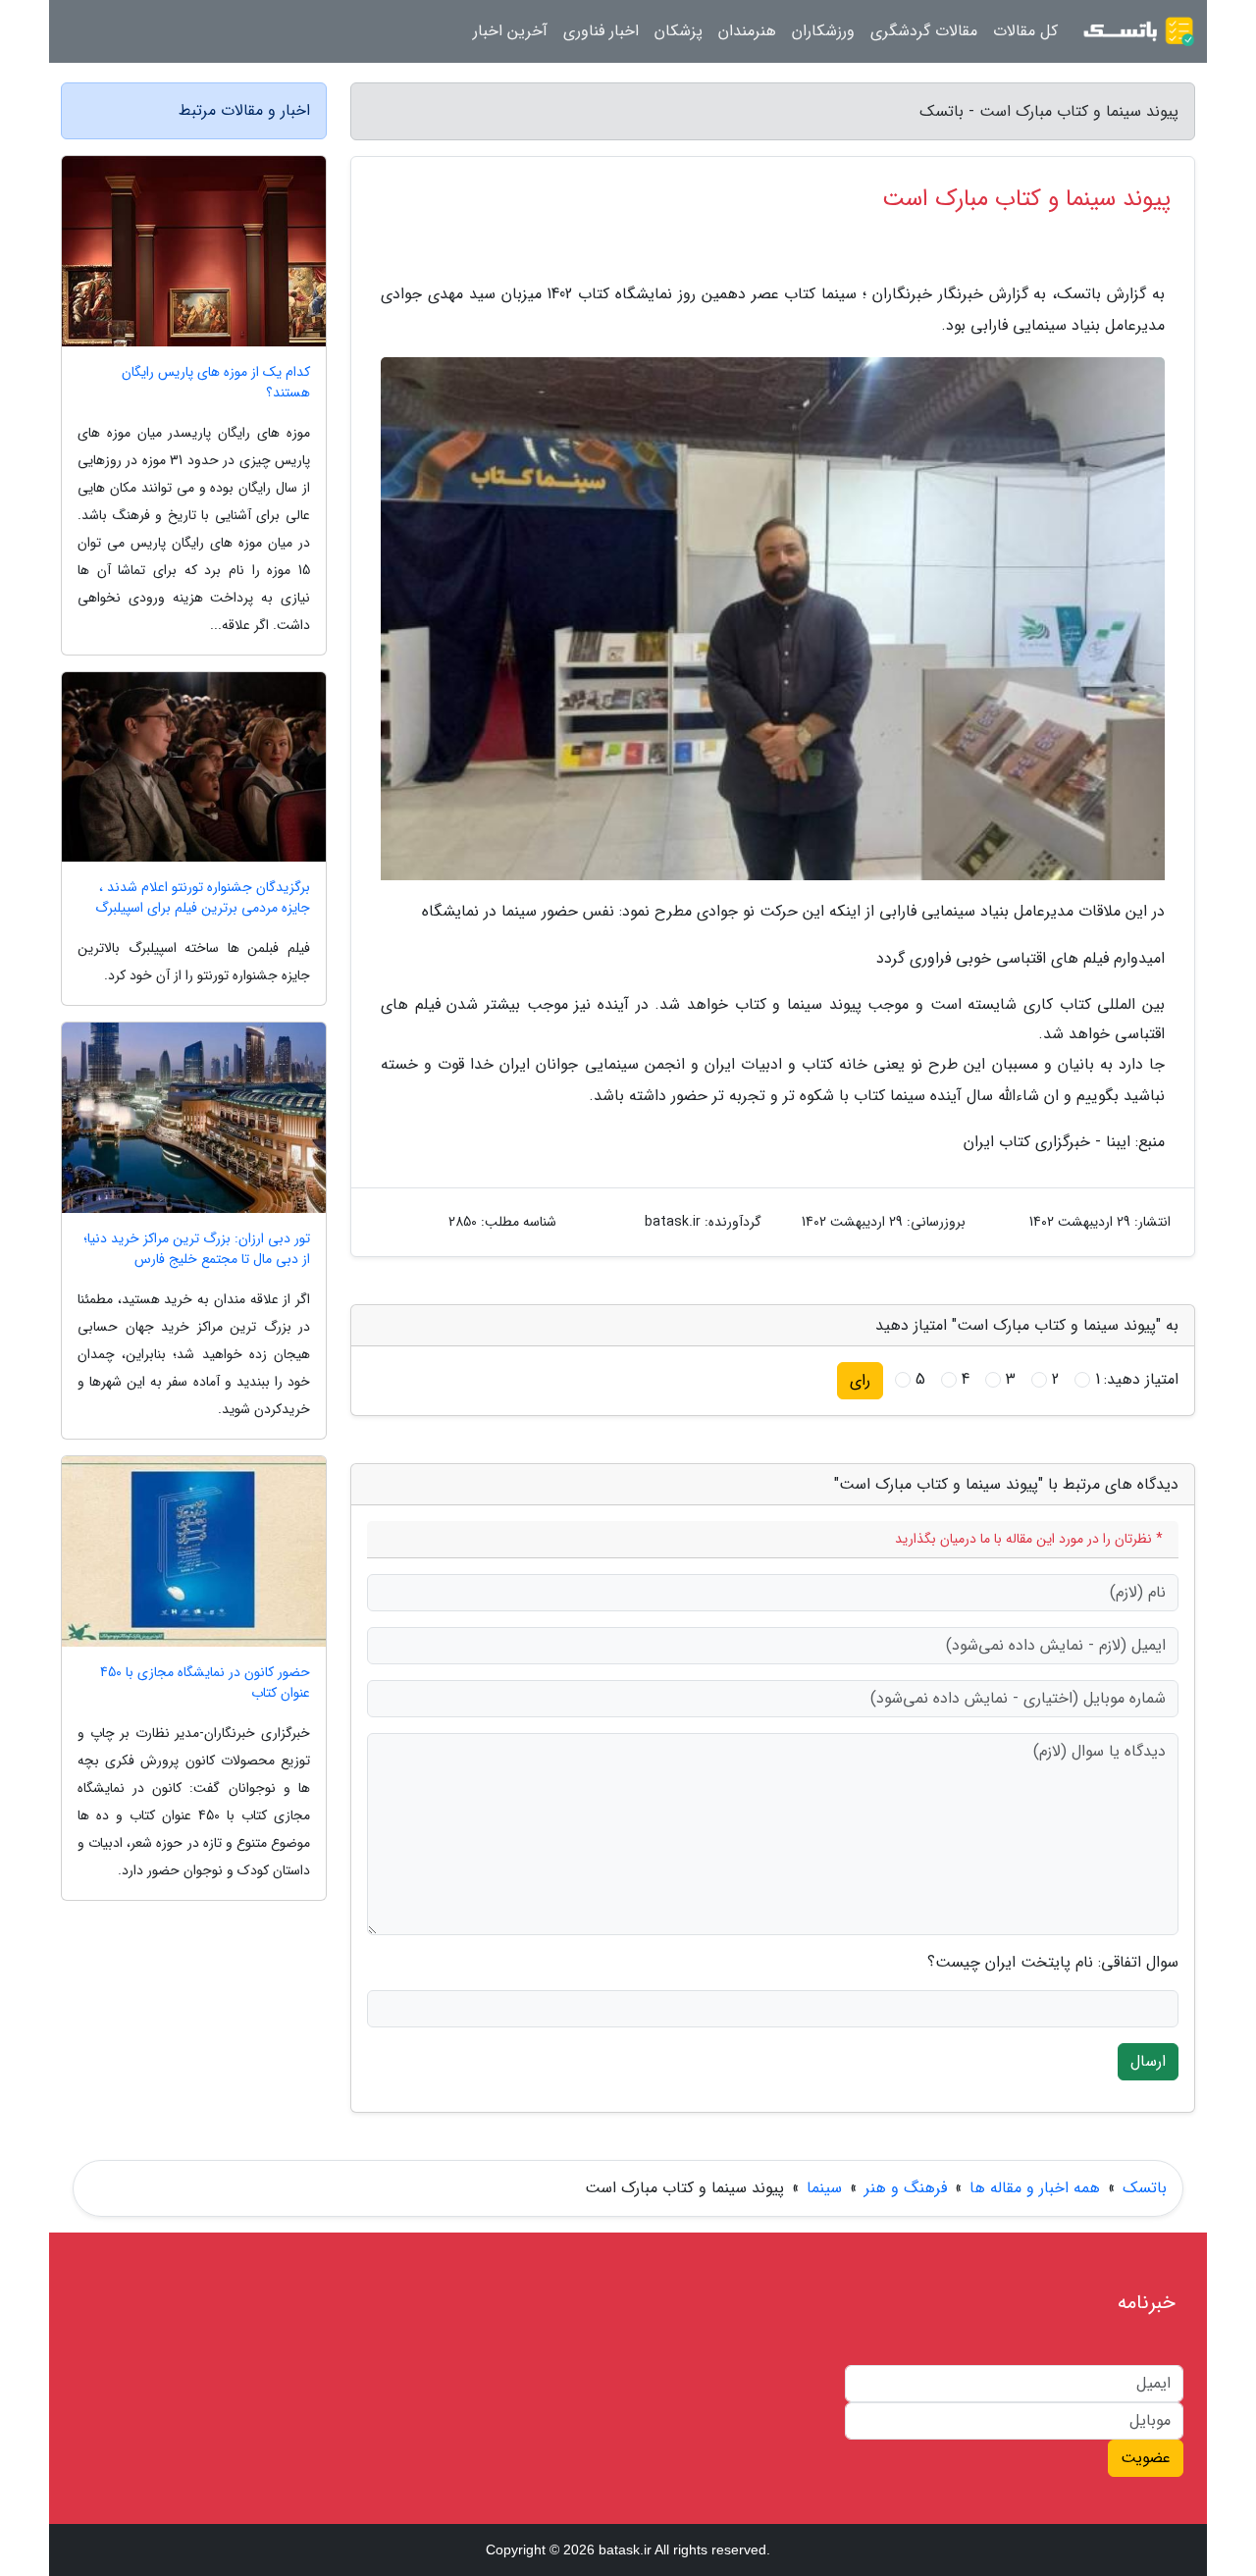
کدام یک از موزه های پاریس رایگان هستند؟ (216, 383)
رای (860, 1380)
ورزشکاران (823, 31)
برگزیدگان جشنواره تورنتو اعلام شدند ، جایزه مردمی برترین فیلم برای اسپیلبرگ (203, 898)
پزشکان (679, 31)
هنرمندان (747, 31)
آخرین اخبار (510, 31)
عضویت (1146, 2458)
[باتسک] (1138, 31)
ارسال (1148, 2061)
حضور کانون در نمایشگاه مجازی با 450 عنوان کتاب (205, 1683)
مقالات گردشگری (924, 31)
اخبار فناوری (601, 31)
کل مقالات (1025, 31)
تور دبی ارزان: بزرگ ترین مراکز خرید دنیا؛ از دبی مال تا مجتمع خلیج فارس (197, 1249)
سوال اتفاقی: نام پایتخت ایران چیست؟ (1053, 1963)
